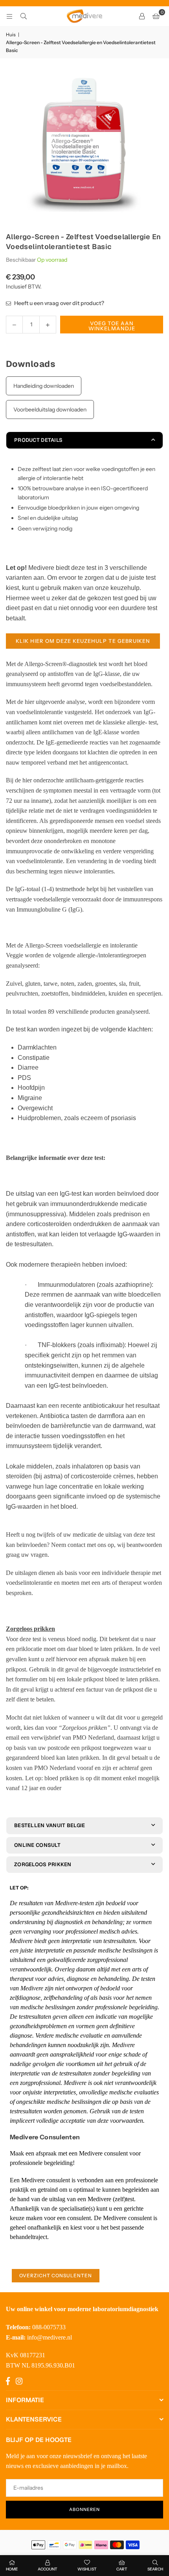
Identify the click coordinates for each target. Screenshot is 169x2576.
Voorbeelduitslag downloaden (50, 409)
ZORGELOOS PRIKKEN (43, 1864)
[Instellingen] (142, 16)
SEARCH (155, 2569)
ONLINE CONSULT (37, 1845)
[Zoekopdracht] (24, 16)
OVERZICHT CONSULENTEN (56, 2275)
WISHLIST (87, 2569)
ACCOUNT (48, 2569)
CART (122, 2569)
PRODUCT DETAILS (38, 440)
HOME (12, 2569)
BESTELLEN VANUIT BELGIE (50, 1825)
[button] (156, 16)
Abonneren (84, 2509)
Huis (11, 34)
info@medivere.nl (50, 2337)
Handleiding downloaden (44, 386)
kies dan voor (67, 1728)
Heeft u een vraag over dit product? (59, 303)
